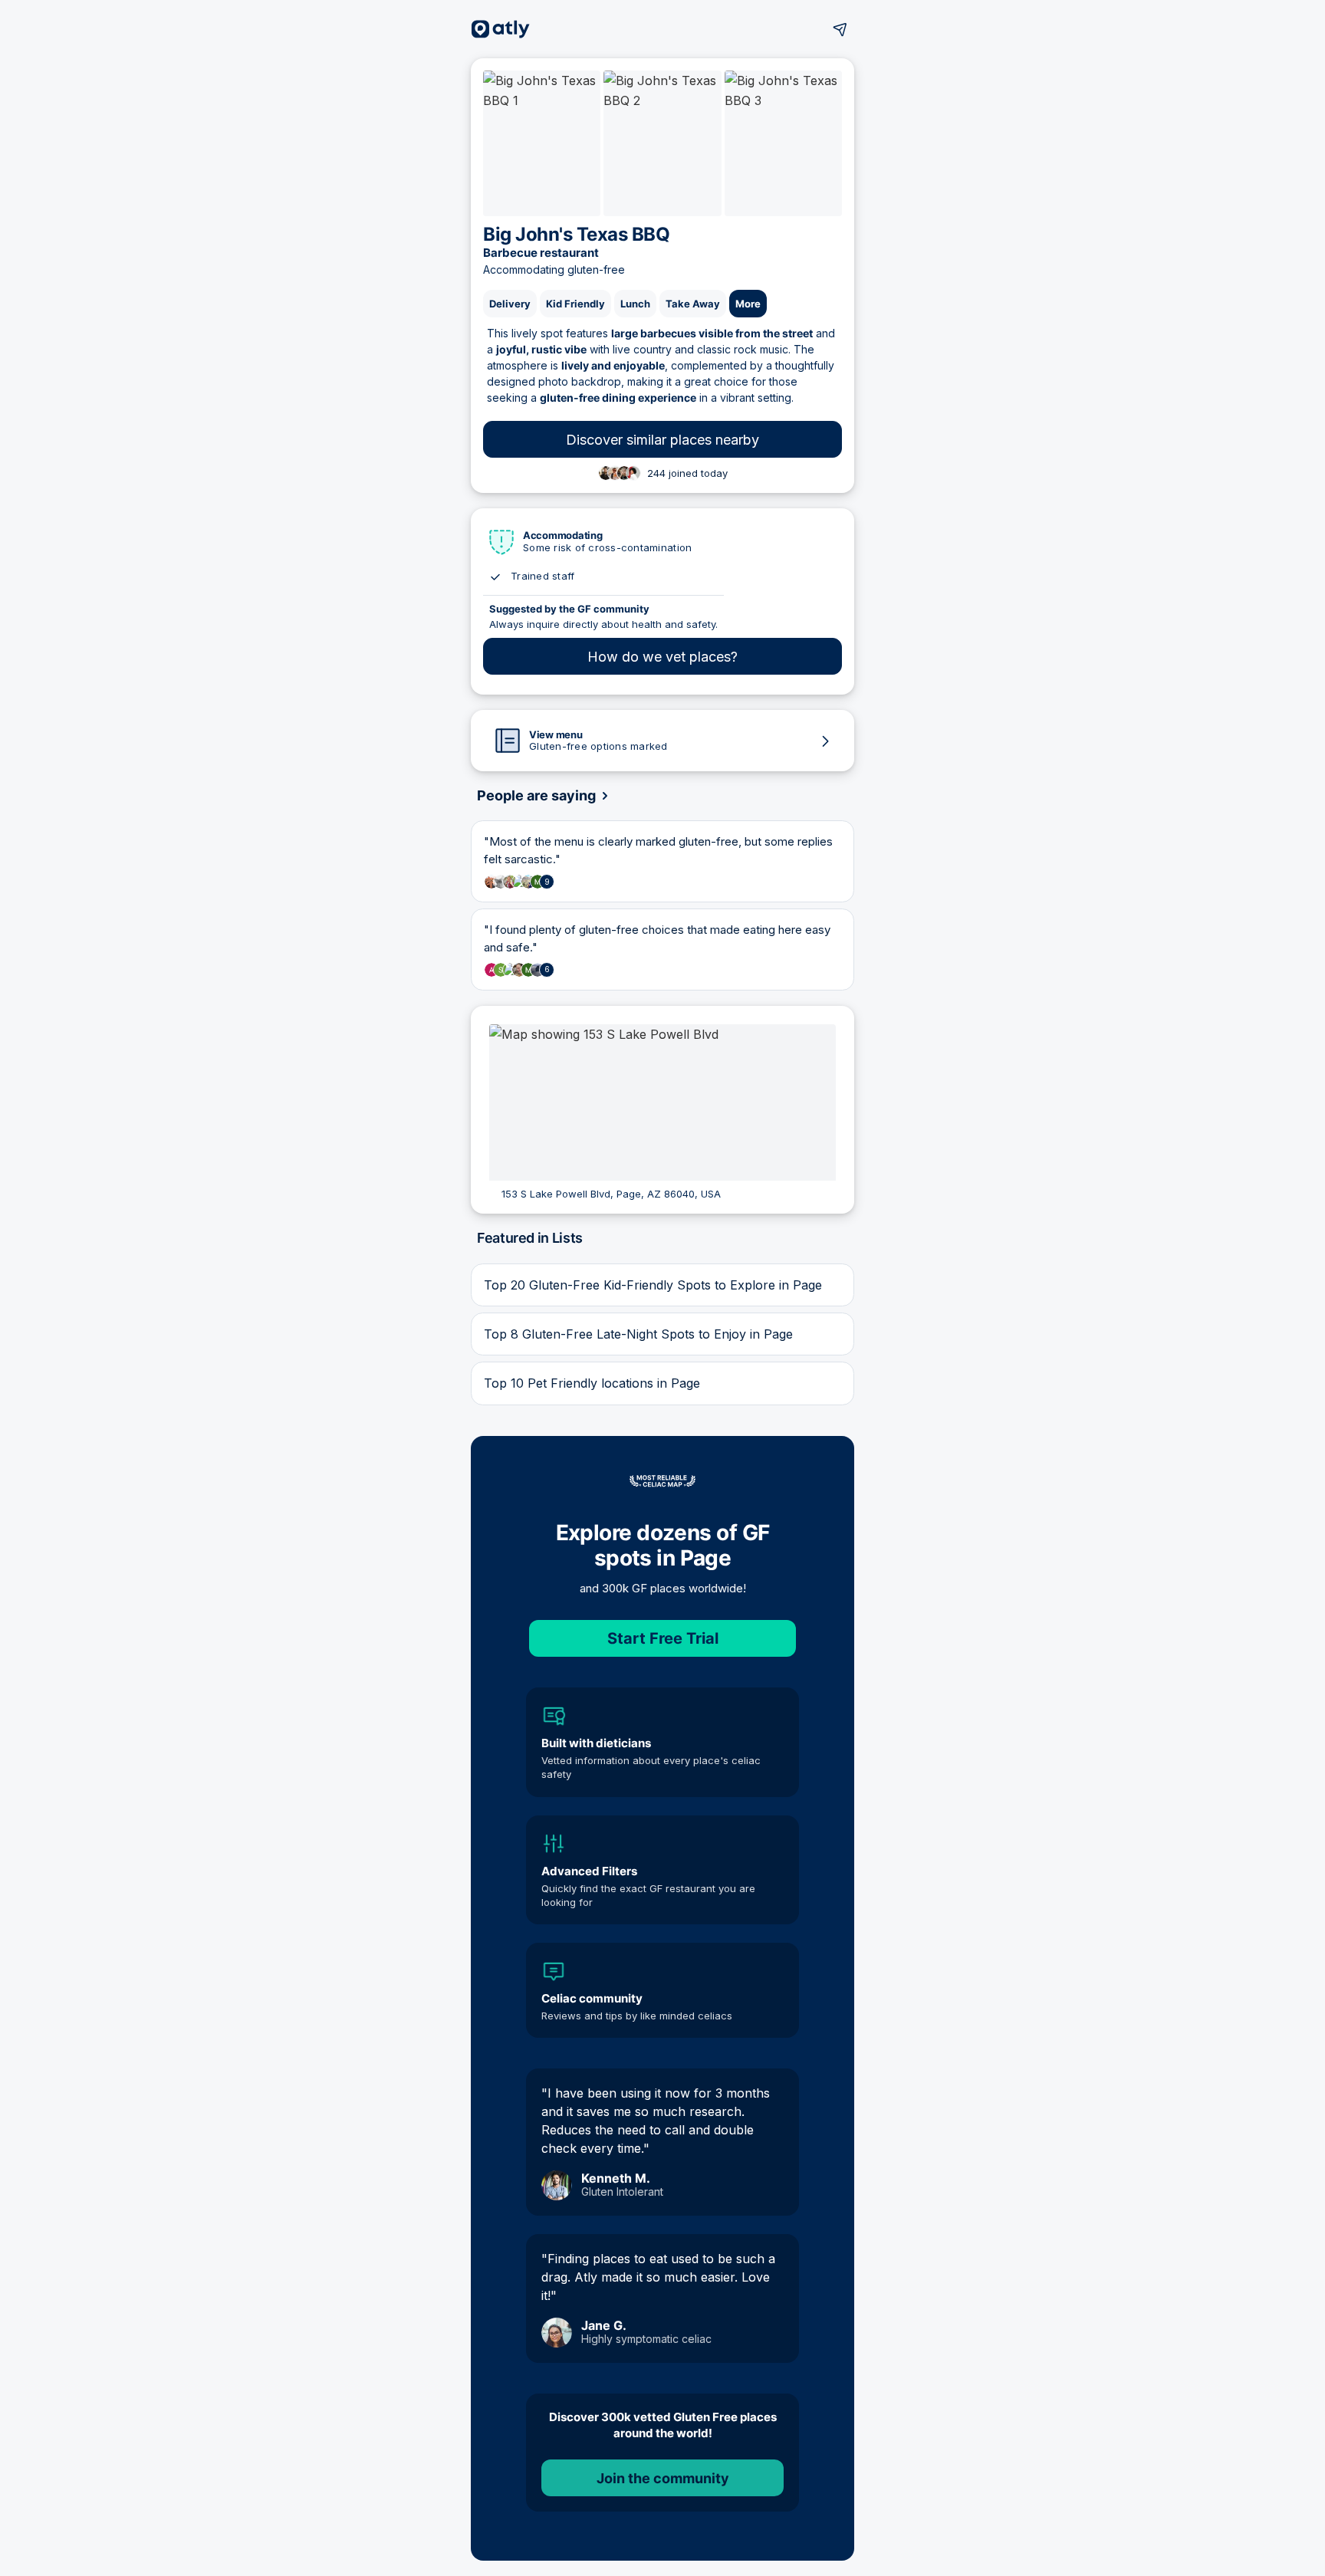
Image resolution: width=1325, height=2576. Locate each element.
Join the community (663, 2478)
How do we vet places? (662, 657)
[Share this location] (840, 29)
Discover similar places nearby (662, 440)
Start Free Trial (663, 1638)
